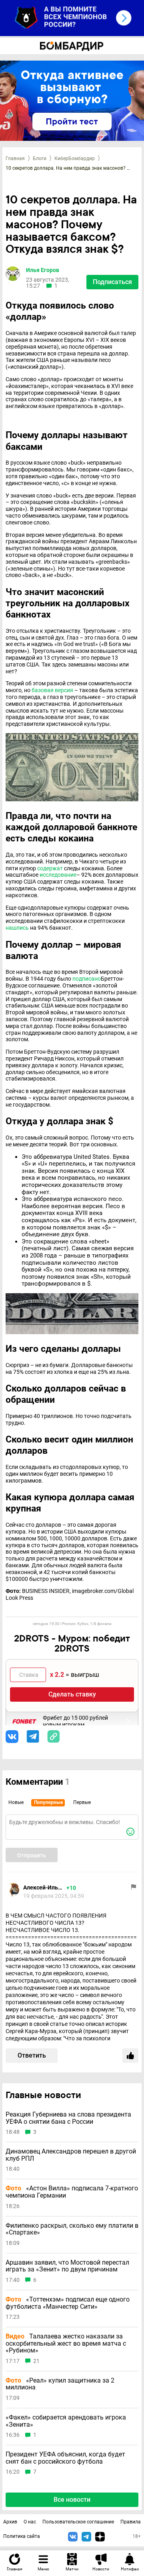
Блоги (40, 158)
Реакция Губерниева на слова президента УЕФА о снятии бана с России (68, 2118)
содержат (50, 868)
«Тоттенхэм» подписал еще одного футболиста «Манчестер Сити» (68, 2303)
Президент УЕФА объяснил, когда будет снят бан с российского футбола (65, 2458)
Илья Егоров (43, 270)
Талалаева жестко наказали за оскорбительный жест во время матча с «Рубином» (66, 2343)
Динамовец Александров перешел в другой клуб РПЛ (71, 2155)
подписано (87, 979)
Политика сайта (22, 2536)
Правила (131, 2522)
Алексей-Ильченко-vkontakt (43, 1887)
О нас (30, 2522)
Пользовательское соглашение (78, 2522)
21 (36, 2361)
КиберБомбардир (75, 158)
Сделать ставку (72, 1694)
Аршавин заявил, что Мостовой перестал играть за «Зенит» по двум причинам (67, 2266)
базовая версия (52, 690)
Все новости (72, 2500)
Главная (15, 158)
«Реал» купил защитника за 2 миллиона (60, 2384)
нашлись (17, 928)
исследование (58, 875)
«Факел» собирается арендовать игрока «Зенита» (66, 2421)
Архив (10, 2522)
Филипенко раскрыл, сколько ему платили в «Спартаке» (72, 2229)
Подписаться (112, 282)
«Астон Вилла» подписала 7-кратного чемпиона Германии (72, 2192)
